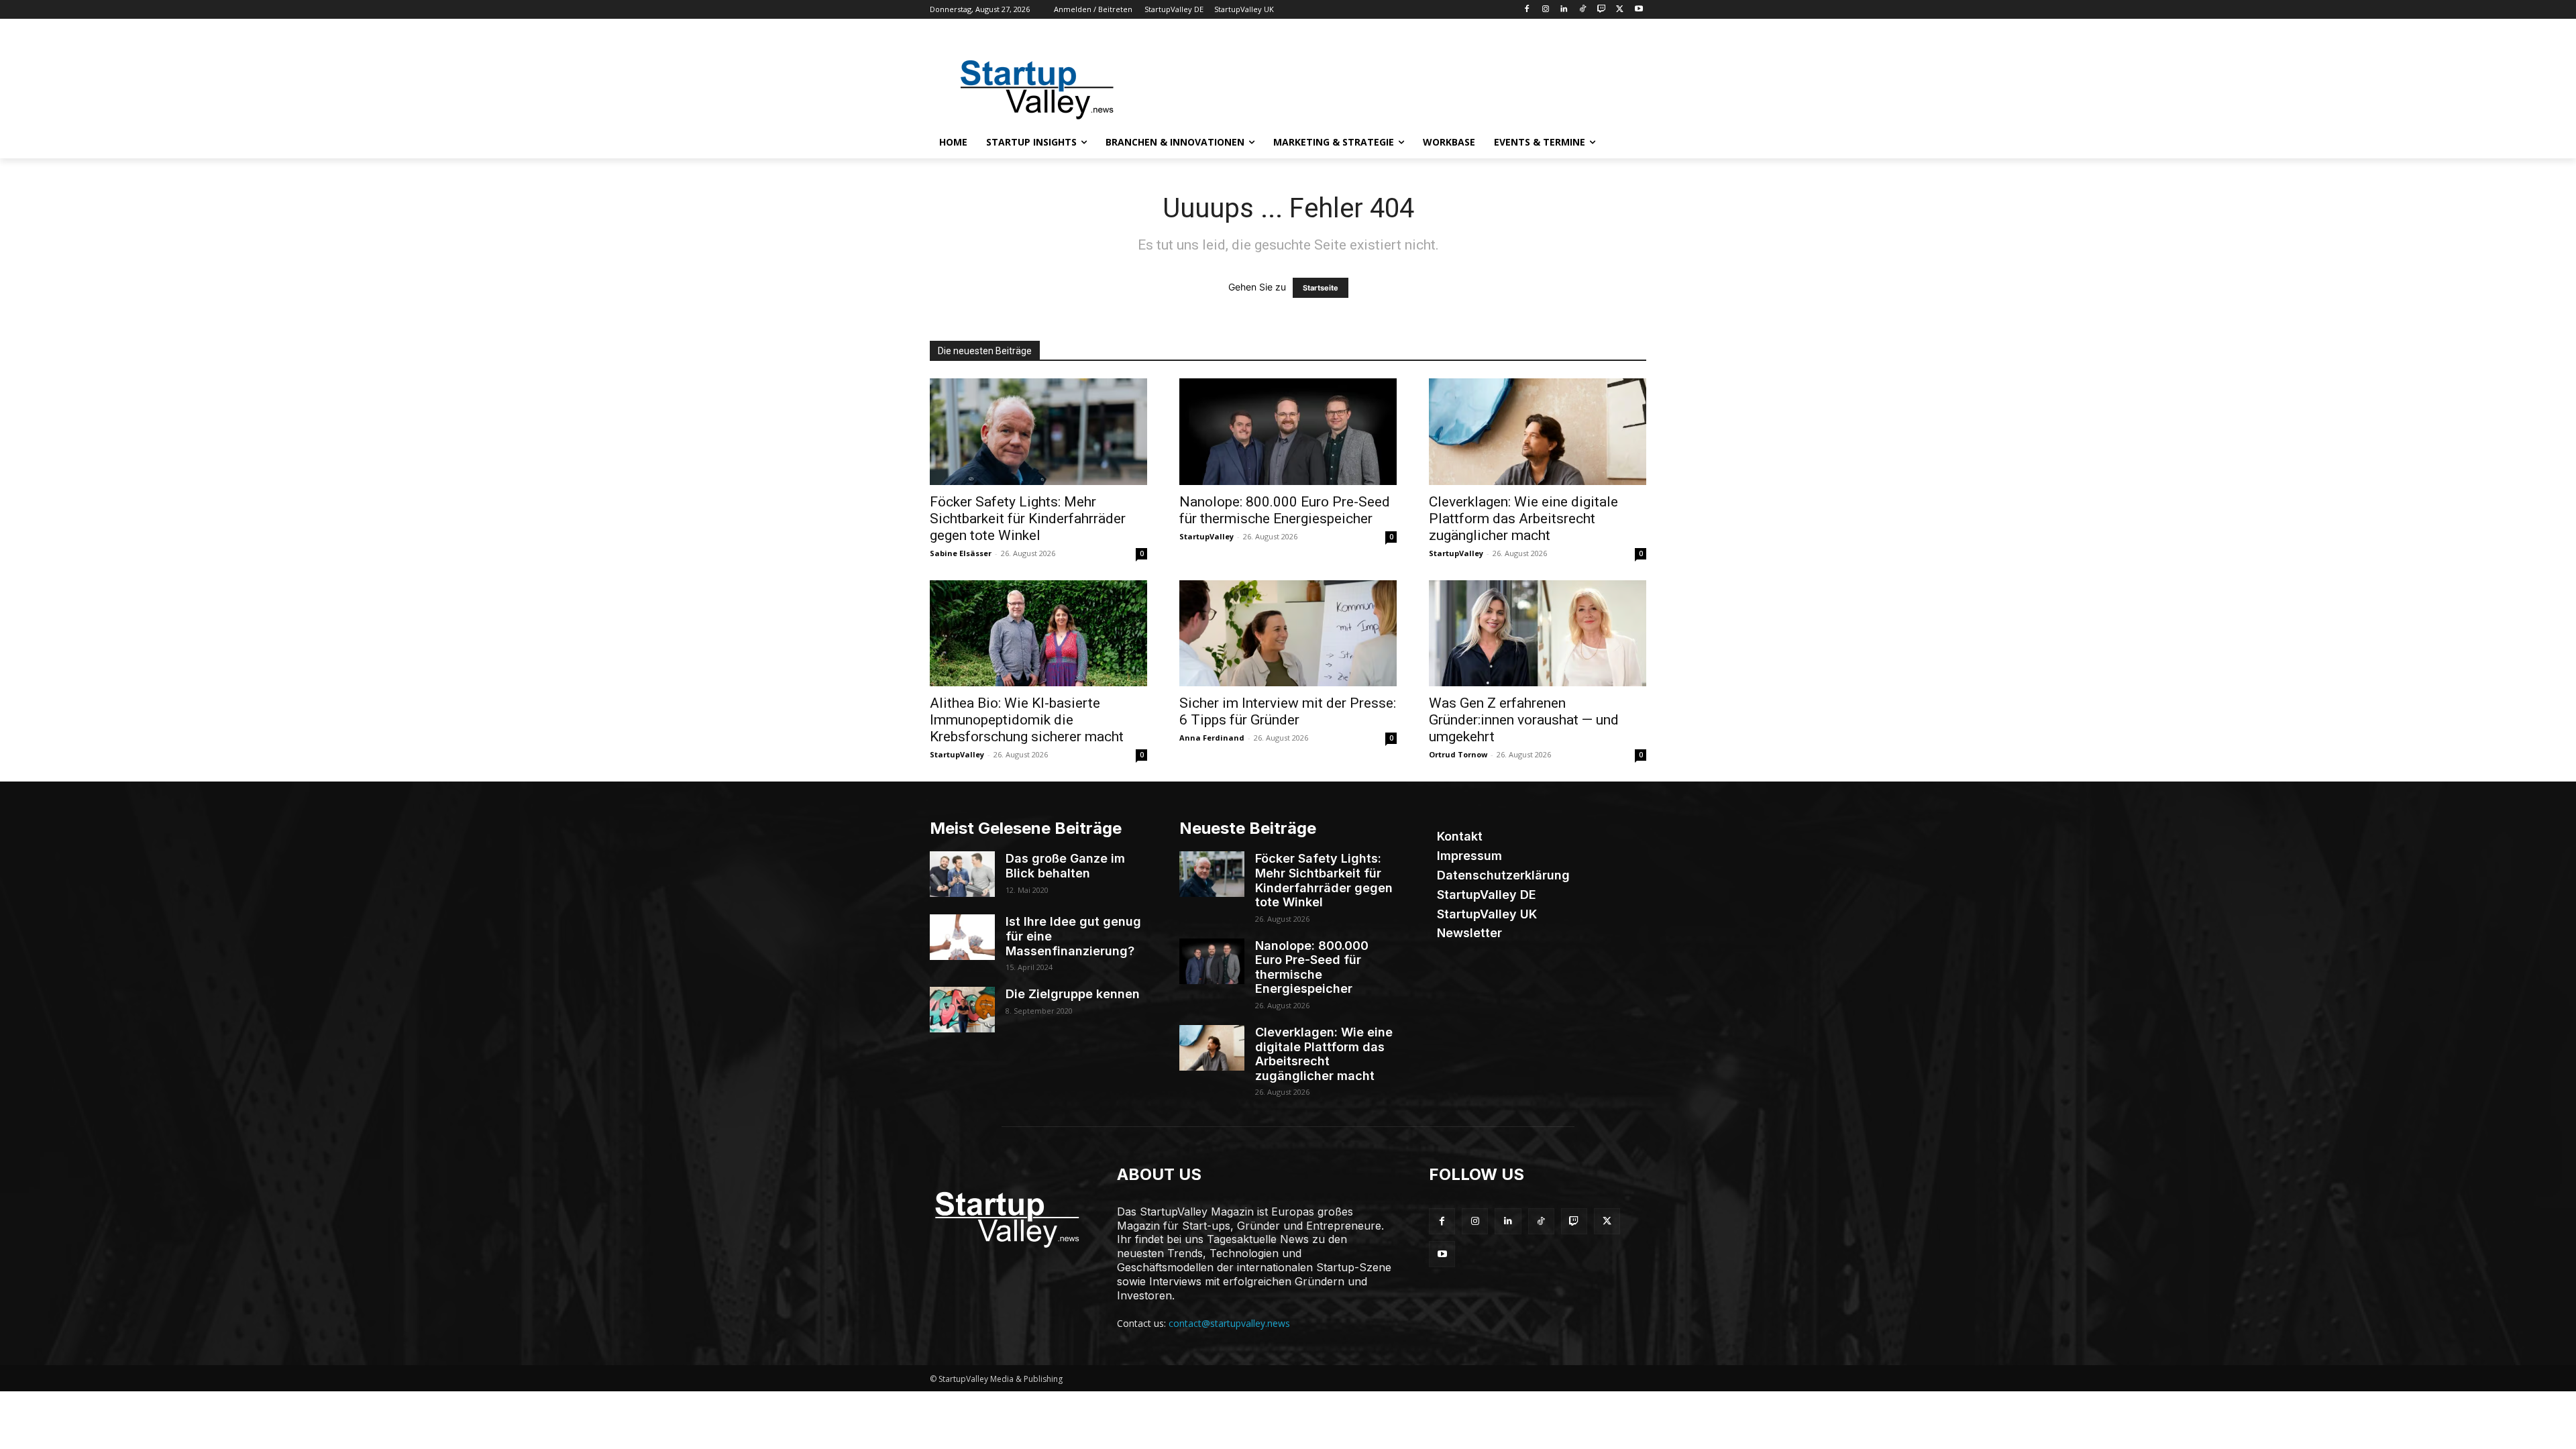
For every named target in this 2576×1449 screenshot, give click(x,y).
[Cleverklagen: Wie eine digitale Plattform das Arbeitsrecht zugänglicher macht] (1538, 432)
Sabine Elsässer (961, 553)
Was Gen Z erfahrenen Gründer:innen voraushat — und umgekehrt (1524, 720)
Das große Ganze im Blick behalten (1065, 866)
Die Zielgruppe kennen (1073, 994)
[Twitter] (1620, 10)
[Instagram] (1545, 10)
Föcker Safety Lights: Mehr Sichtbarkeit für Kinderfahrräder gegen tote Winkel (1028, 519)
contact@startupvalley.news (1229, 1323)
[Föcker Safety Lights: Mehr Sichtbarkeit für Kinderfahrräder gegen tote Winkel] (1038, 432)
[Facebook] (1526, 10)
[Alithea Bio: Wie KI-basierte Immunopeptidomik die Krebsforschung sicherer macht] (1038, 634)
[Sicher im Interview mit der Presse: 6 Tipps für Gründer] (1288, 634)
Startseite (1321, 288)
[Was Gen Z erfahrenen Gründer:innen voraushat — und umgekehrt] (1538, 634)
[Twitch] (1602, 10)
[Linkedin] (1564, 10)
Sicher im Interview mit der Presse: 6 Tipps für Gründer (1288, 711)
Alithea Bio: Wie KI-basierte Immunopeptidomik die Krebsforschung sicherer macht (1027, 720)
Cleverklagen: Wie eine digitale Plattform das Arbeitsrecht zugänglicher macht (1523, 519)
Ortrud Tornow (1458, 754)
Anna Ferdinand (1212, 738)
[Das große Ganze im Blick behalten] (962, 874)
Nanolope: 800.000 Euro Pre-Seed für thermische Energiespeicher (1285, 510)
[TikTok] (1583, 10)
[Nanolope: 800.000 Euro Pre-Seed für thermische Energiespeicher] (1288, 432)
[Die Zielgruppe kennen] (962, 1010)
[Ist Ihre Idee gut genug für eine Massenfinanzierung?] (962, 937)
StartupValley (1206, 536)
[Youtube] (1639, 10)
